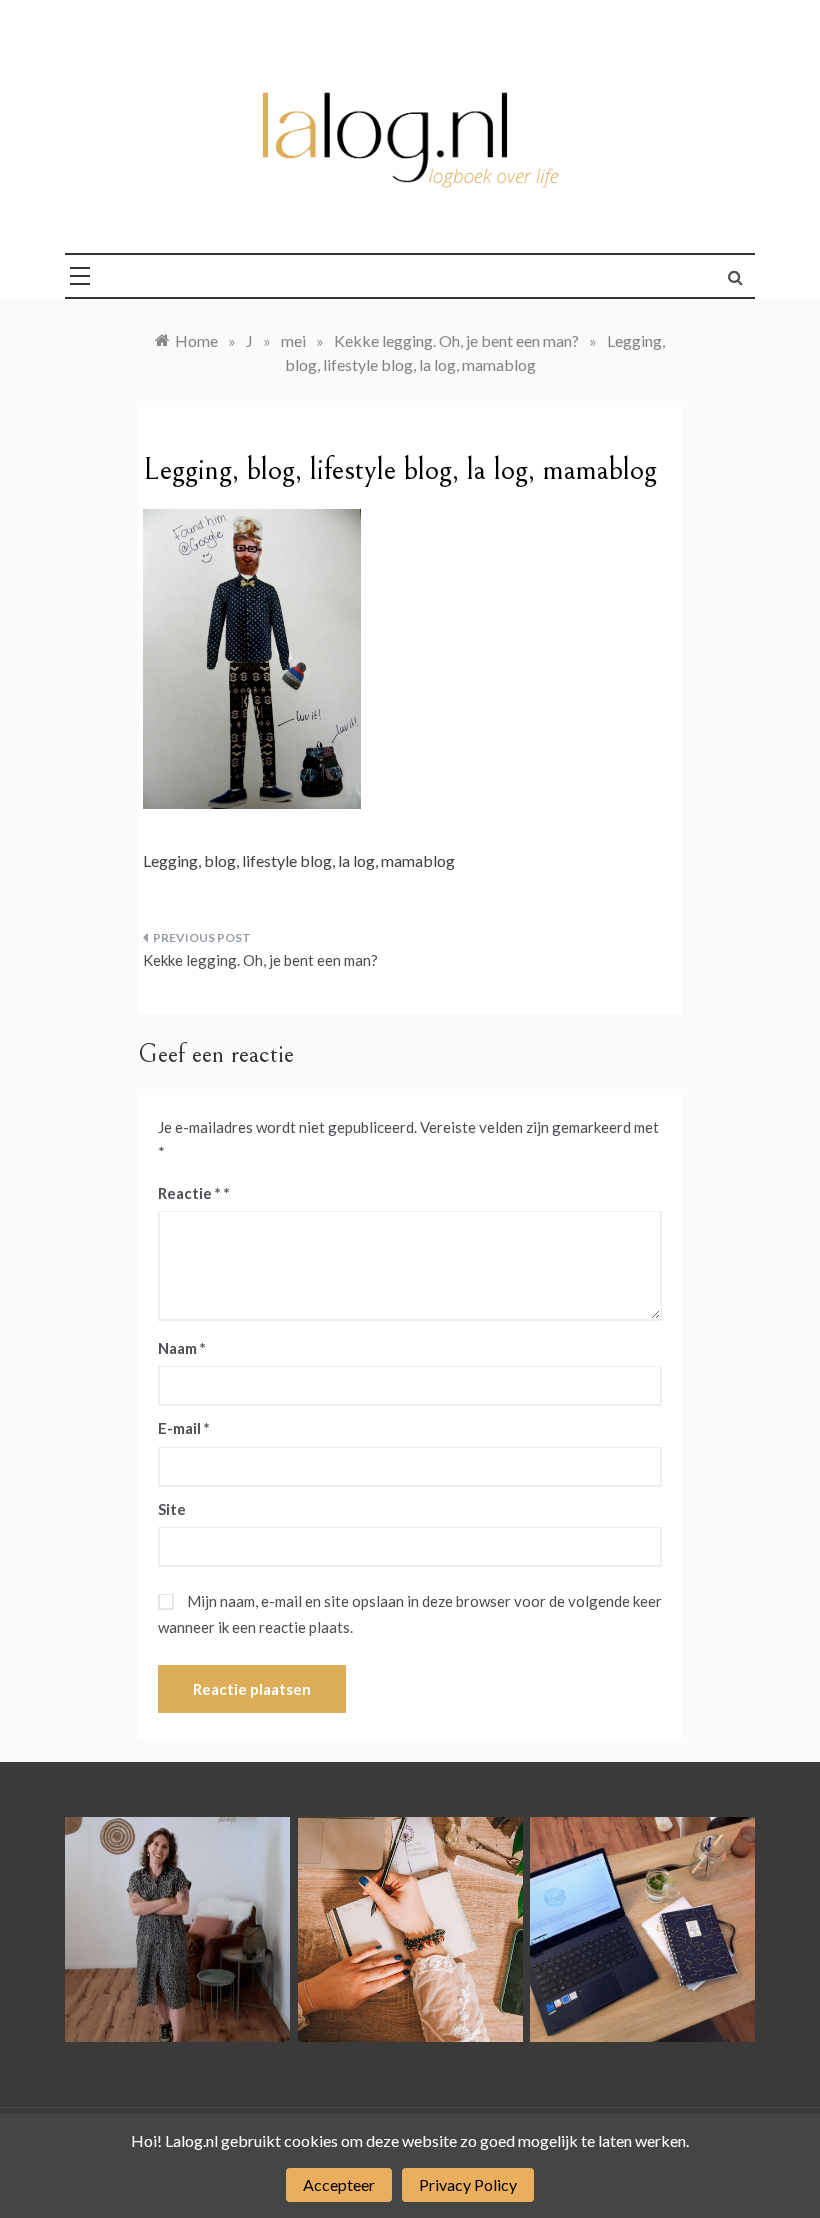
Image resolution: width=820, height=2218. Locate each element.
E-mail (184, 1428)
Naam (182, 1348)
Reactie (189, 1193)
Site (172, 1509)
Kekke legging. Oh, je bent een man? (260, 960)
